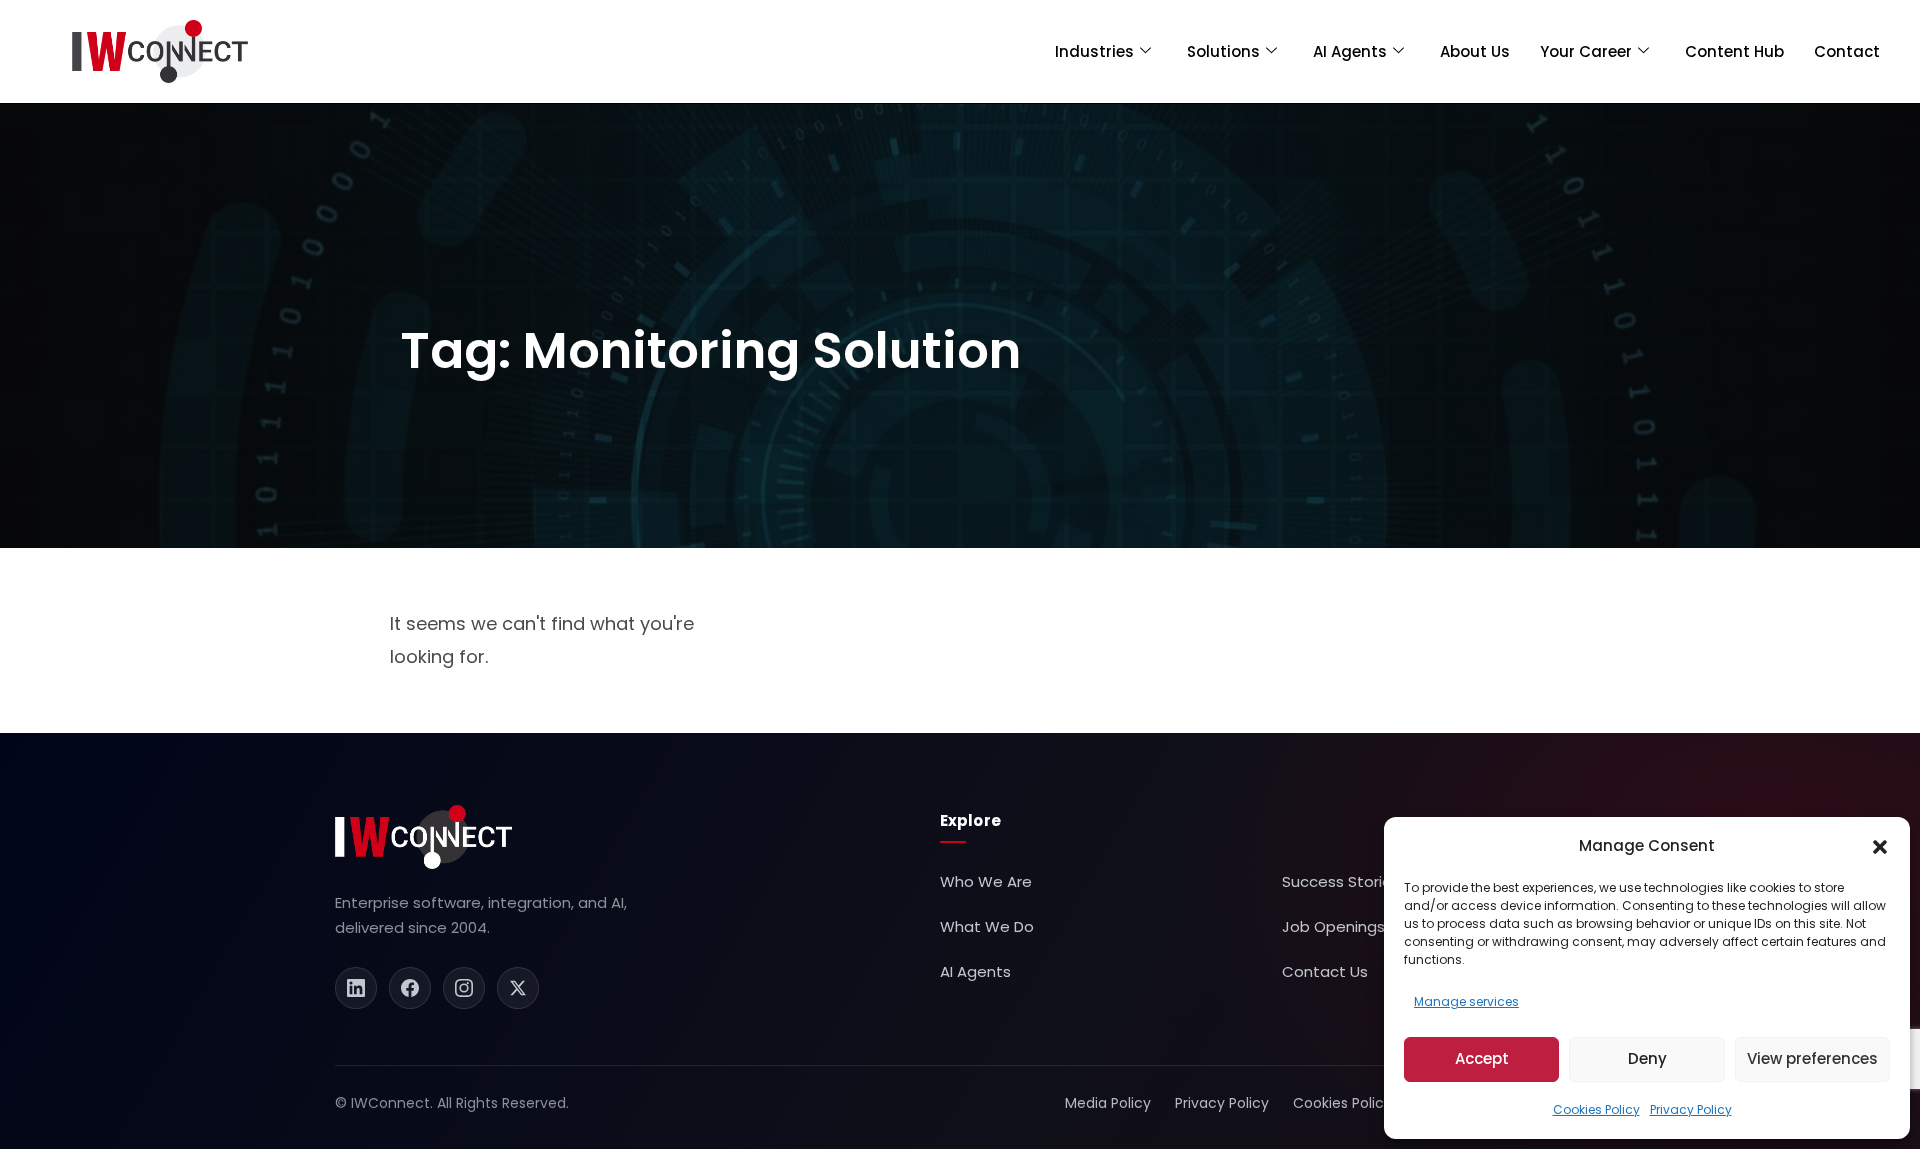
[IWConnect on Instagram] (464, 988)
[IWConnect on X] (518, 988)
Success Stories (1341, 881)
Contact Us (1325, 971)
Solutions (1223, 51)
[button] (1880, 846)
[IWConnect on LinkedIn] (356, 988)
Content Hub (1734, 51)
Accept (1482, 1058)
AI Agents (1350, 51)
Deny (1647, 1058)
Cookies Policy (1596, 1109)
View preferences (1812, 1058)
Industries (1094, 51)
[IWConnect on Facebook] (410, 988)
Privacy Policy (1691, 1109)
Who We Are (986, 881)
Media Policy (1108, 1103)
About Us (1475, 51)
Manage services (1466, 1001)
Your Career (1586, 51)
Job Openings (1333, 926)
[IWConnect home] (423, 837)
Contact (1847, 51)
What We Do (987, 926)
